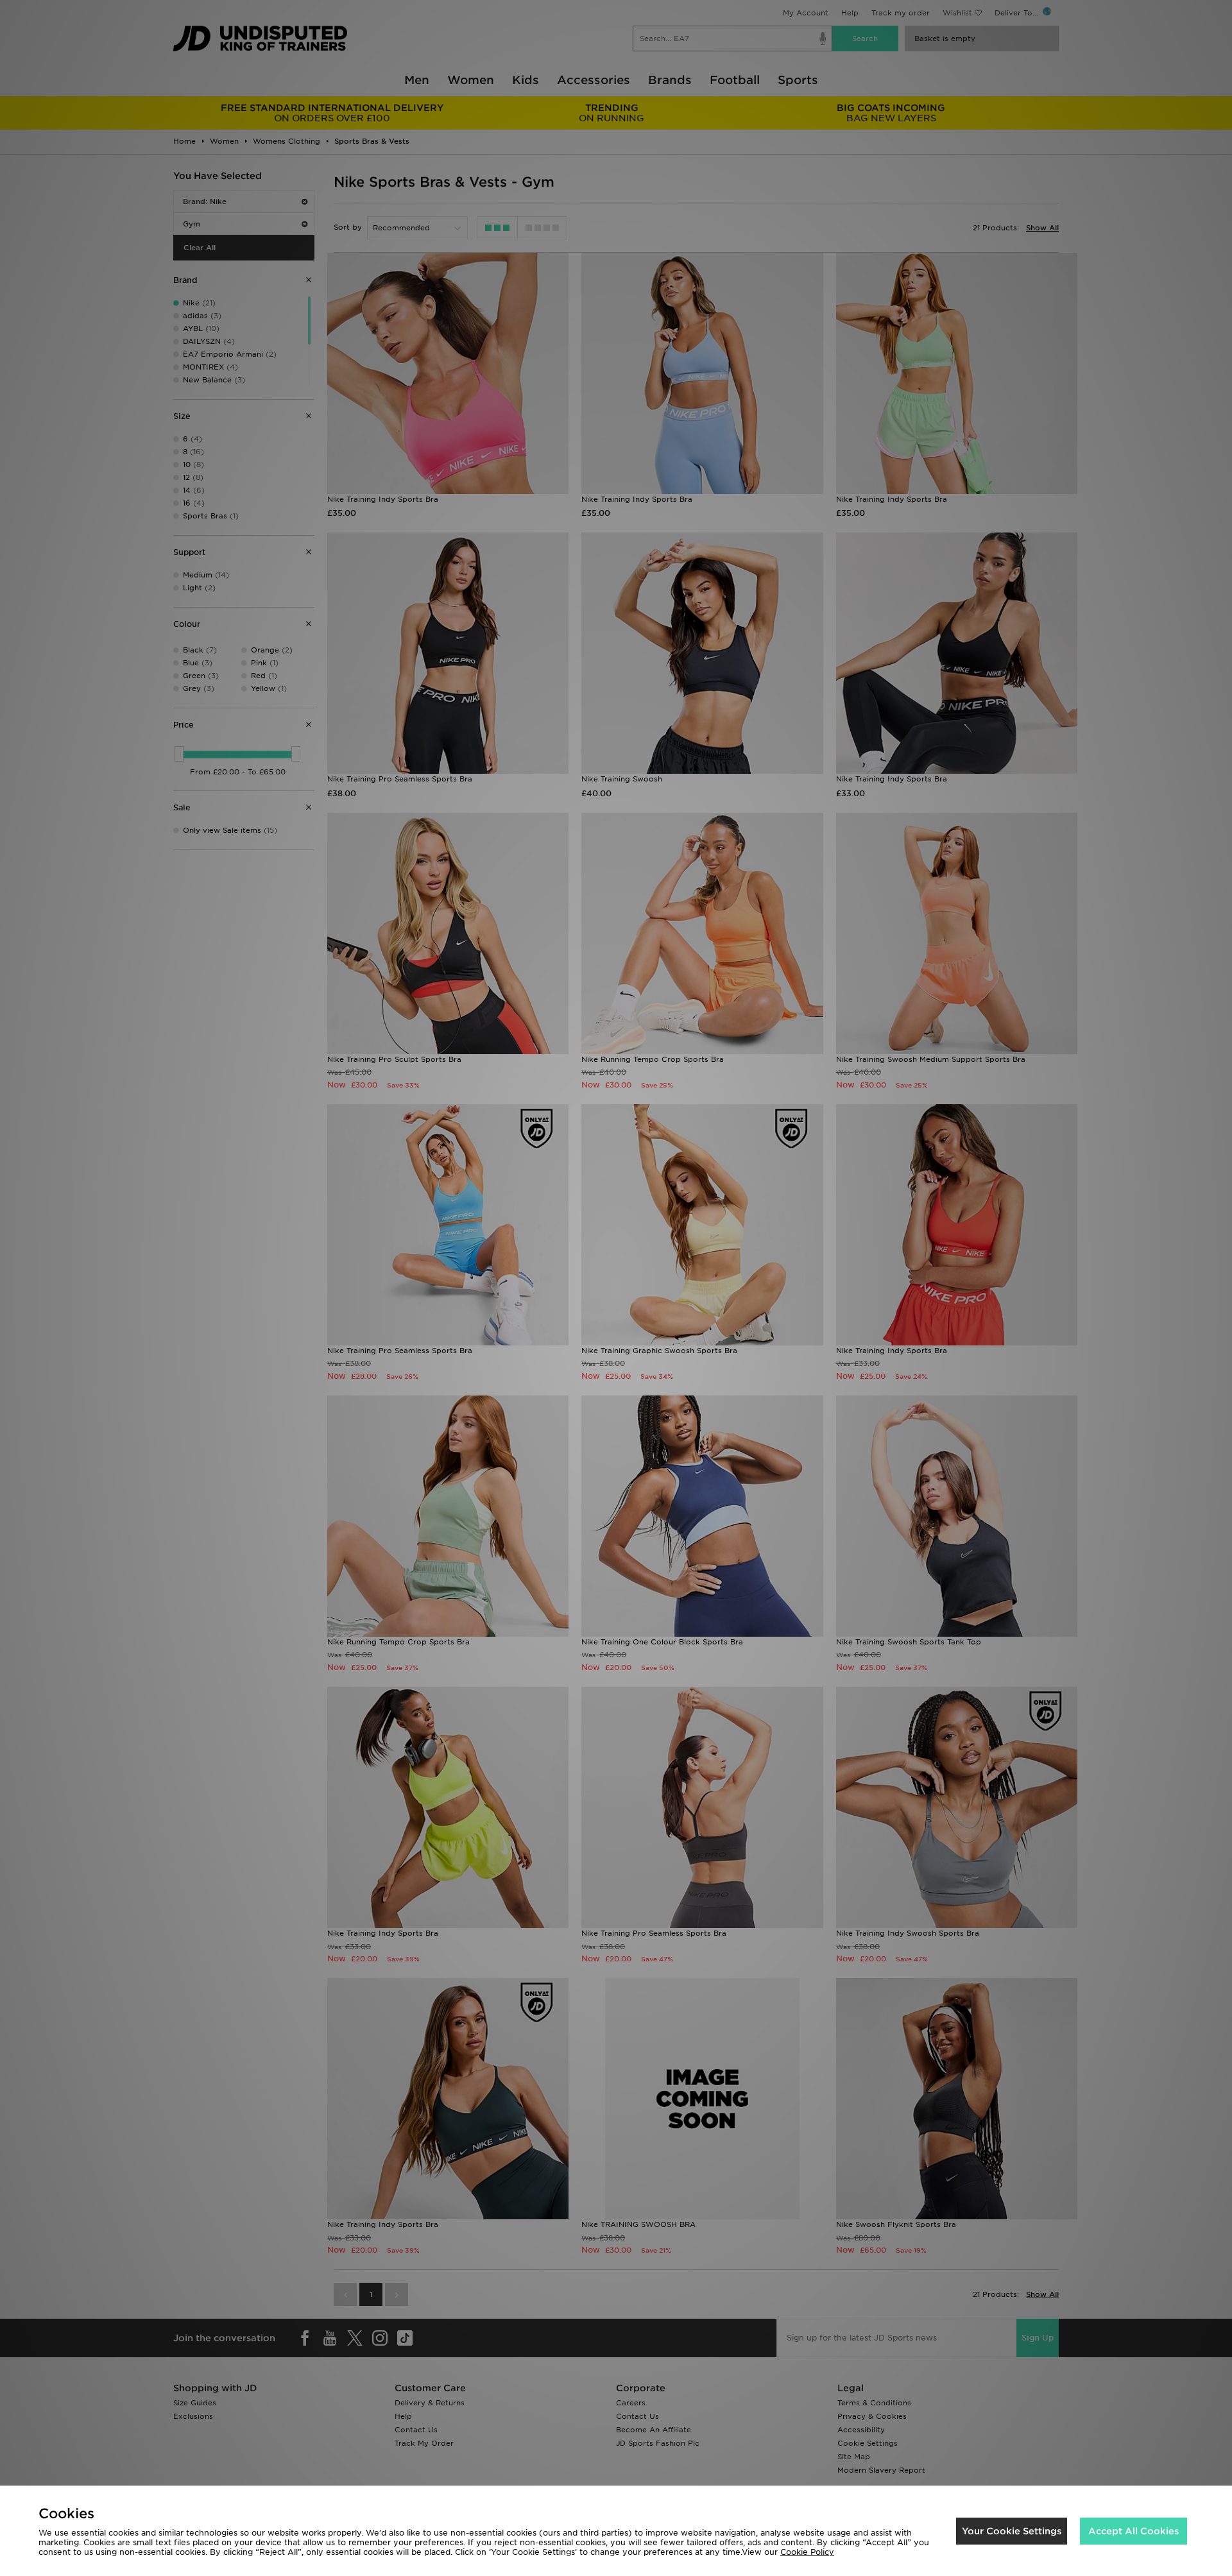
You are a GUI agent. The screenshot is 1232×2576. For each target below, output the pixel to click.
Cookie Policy (807, 2552)
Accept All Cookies (1134, 2531)
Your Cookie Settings (1012, 2531)
